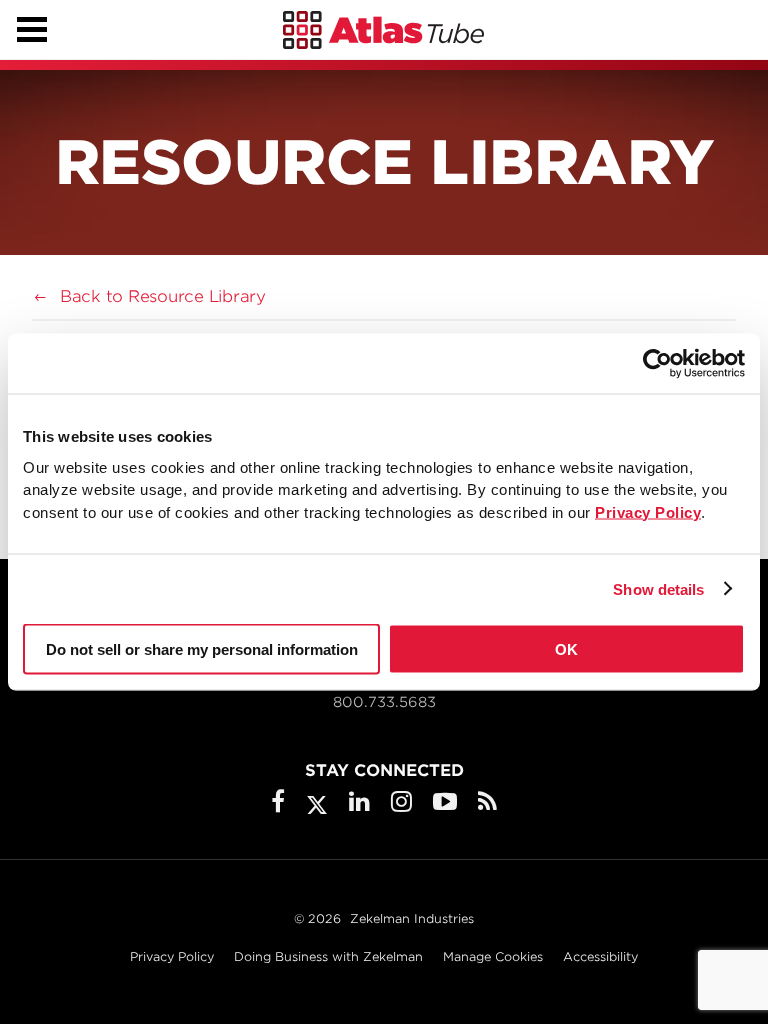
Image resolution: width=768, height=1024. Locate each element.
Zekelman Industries (412, 918)
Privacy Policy (172, 956)
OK (566, 649)
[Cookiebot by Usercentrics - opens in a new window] (657, 364)
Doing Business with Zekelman (328, 956)
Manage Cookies (493, 956)
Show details (658, 588)
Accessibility (600, 956)
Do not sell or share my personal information (202, 649)
